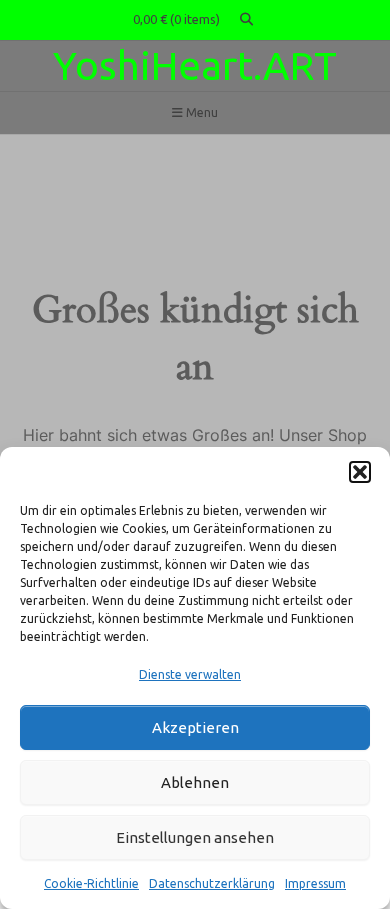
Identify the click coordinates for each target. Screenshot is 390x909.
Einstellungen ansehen (195, 837)
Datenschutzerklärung (212, 883)
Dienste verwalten (190, 674)
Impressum (315, 883)
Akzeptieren (195, 727)
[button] (360, 472)
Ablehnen (195, 782)
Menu (200, 112)
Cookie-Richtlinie (91, 883)
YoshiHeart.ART (195, 65)
